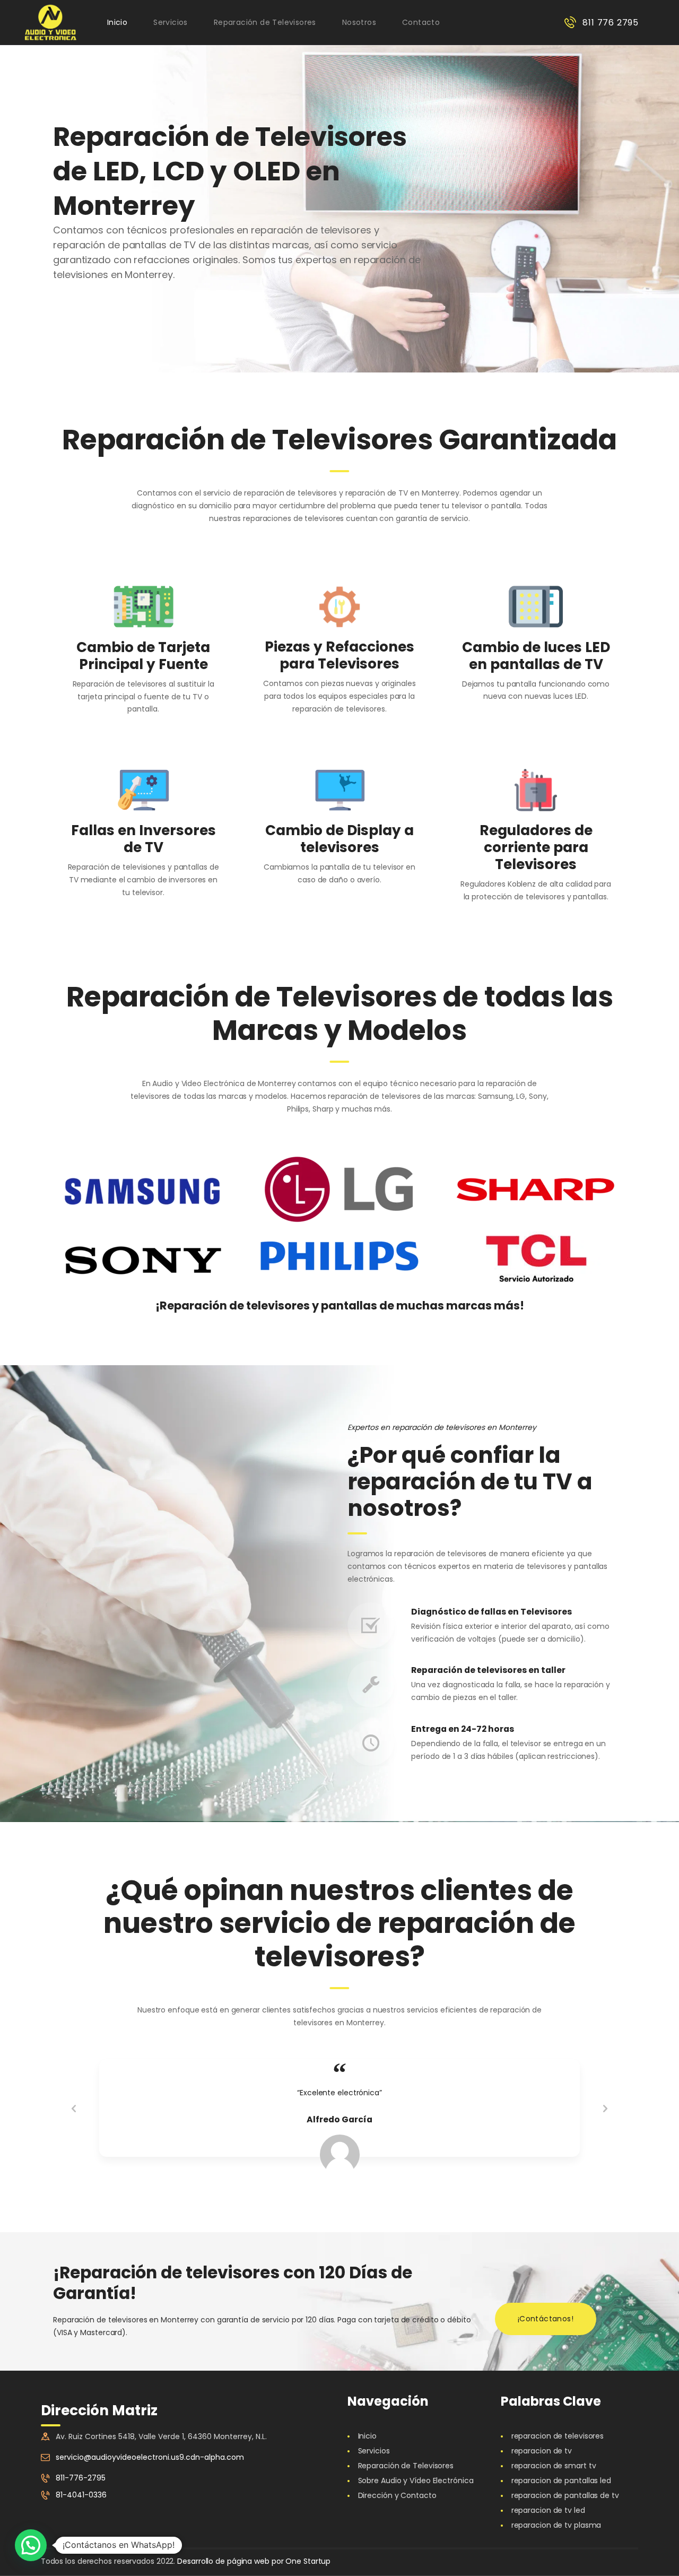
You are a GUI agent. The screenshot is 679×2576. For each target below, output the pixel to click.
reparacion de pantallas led (561, 2480)
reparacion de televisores (558, 2436)
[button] (31, 2545)
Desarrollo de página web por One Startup (254, 2561)
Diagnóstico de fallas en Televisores (491, 1612)
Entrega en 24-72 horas (463, 1729)
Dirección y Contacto (397, 2495)
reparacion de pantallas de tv (565, 2495)
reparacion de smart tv (554, 2466)
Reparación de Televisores (406, 2466)
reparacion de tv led (548, 2510)
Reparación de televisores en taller (488, 1671)
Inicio (367, 2436)
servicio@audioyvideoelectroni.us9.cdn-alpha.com (150, 2457)
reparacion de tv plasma (556, 2525)
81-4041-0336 (81, 2495)
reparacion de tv (542, 2451)
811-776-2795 (81, 2478)
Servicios (374, 2451)
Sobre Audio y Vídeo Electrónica (416, 2480)
